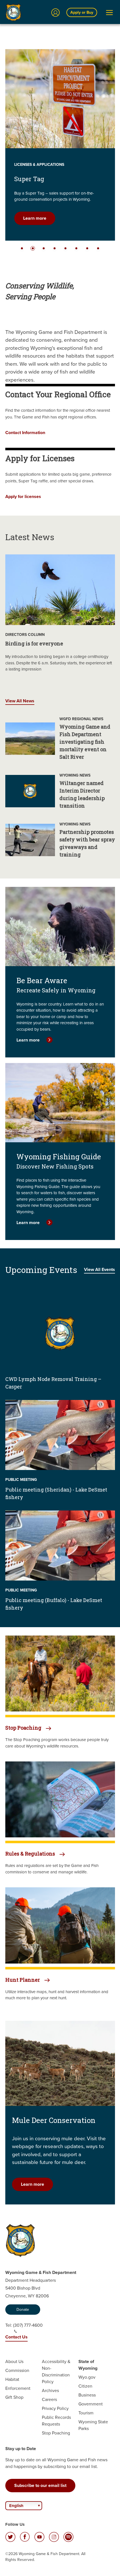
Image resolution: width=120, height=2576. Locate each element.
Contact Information (25, 433)
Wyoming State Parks (93, 2425)
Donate (23, 2310)
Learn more (28, 1040)
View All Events (99, 1269)
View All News (20, 701)
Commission (17, 2370)
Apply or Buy (82, 12)
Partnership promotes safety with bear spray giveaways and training (87, 843)
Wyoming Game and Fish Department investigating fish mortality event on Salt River (85, 742)
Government (91, 2404)
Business (87, 2395)
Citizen (85, 2386)
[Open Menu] (109, 13)
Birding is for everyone (34, 643)
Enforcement (18, 2388)
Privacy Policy (55, 2408)
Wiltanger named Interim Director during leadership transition (82, 794)
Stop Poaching (56, 2433)
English (16, 2506)
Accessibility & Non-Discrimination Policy (56, 2372)
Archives (50, 2391)
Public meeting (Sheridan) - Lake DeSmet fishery (56, 1493)
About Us (14, 2361)
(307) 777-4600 (28, 2325)
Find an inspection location (50, 218)
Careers (49, 2399)
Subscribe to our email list (40, 2485)
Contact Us (16, 2337)
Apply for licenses (23, 496)
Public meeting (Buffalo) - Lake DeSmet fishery (54, 1604)
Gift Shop (14, 2397)
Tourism (86, 2413)
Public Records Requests (56, 2421)
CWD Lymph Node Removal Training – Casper (53, 1383)
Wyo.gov (87, 2377)
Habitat (12, 2379)
